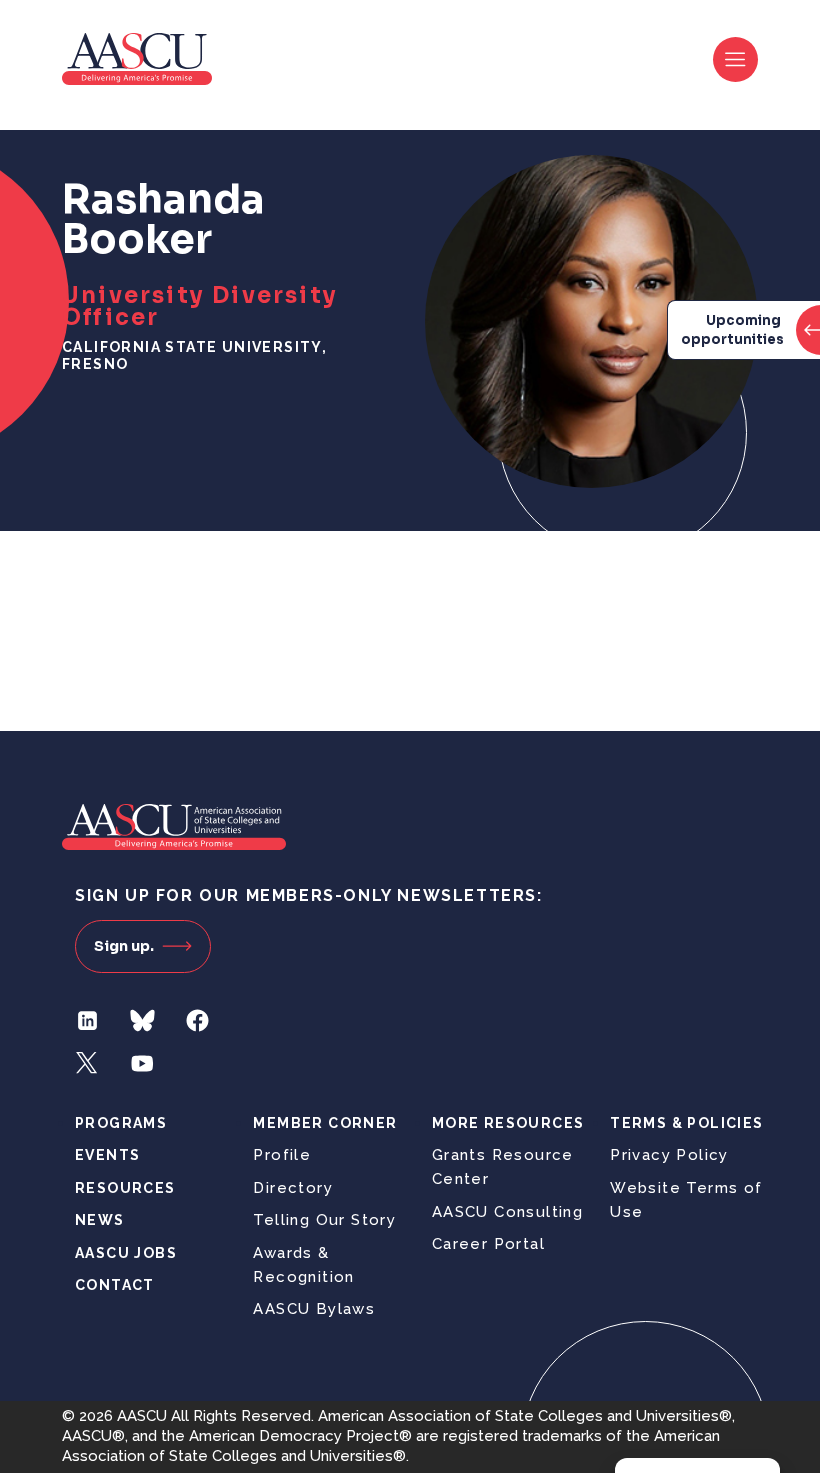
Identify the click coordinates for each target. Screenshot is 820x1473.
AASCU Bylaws (314, 1309)
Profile (282, 1155)
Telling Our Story (324, 1220)
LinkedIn (87, 1020)
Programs (121, 1123)
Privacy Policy (669, 1155)
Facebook (197, 1020)
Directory (293, 1188)
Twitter (87, 1063)
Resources (125, 1188)
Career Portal (488, 1244)
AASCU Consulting (507, 1212)
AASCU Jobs (126, 1253)
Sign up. (124, 946)
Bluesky (142, 1020)
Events (107, 1155)
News (100, 1220)
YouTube (142, 1063)
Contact (115, 1285)
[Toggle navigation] (735, 59)
